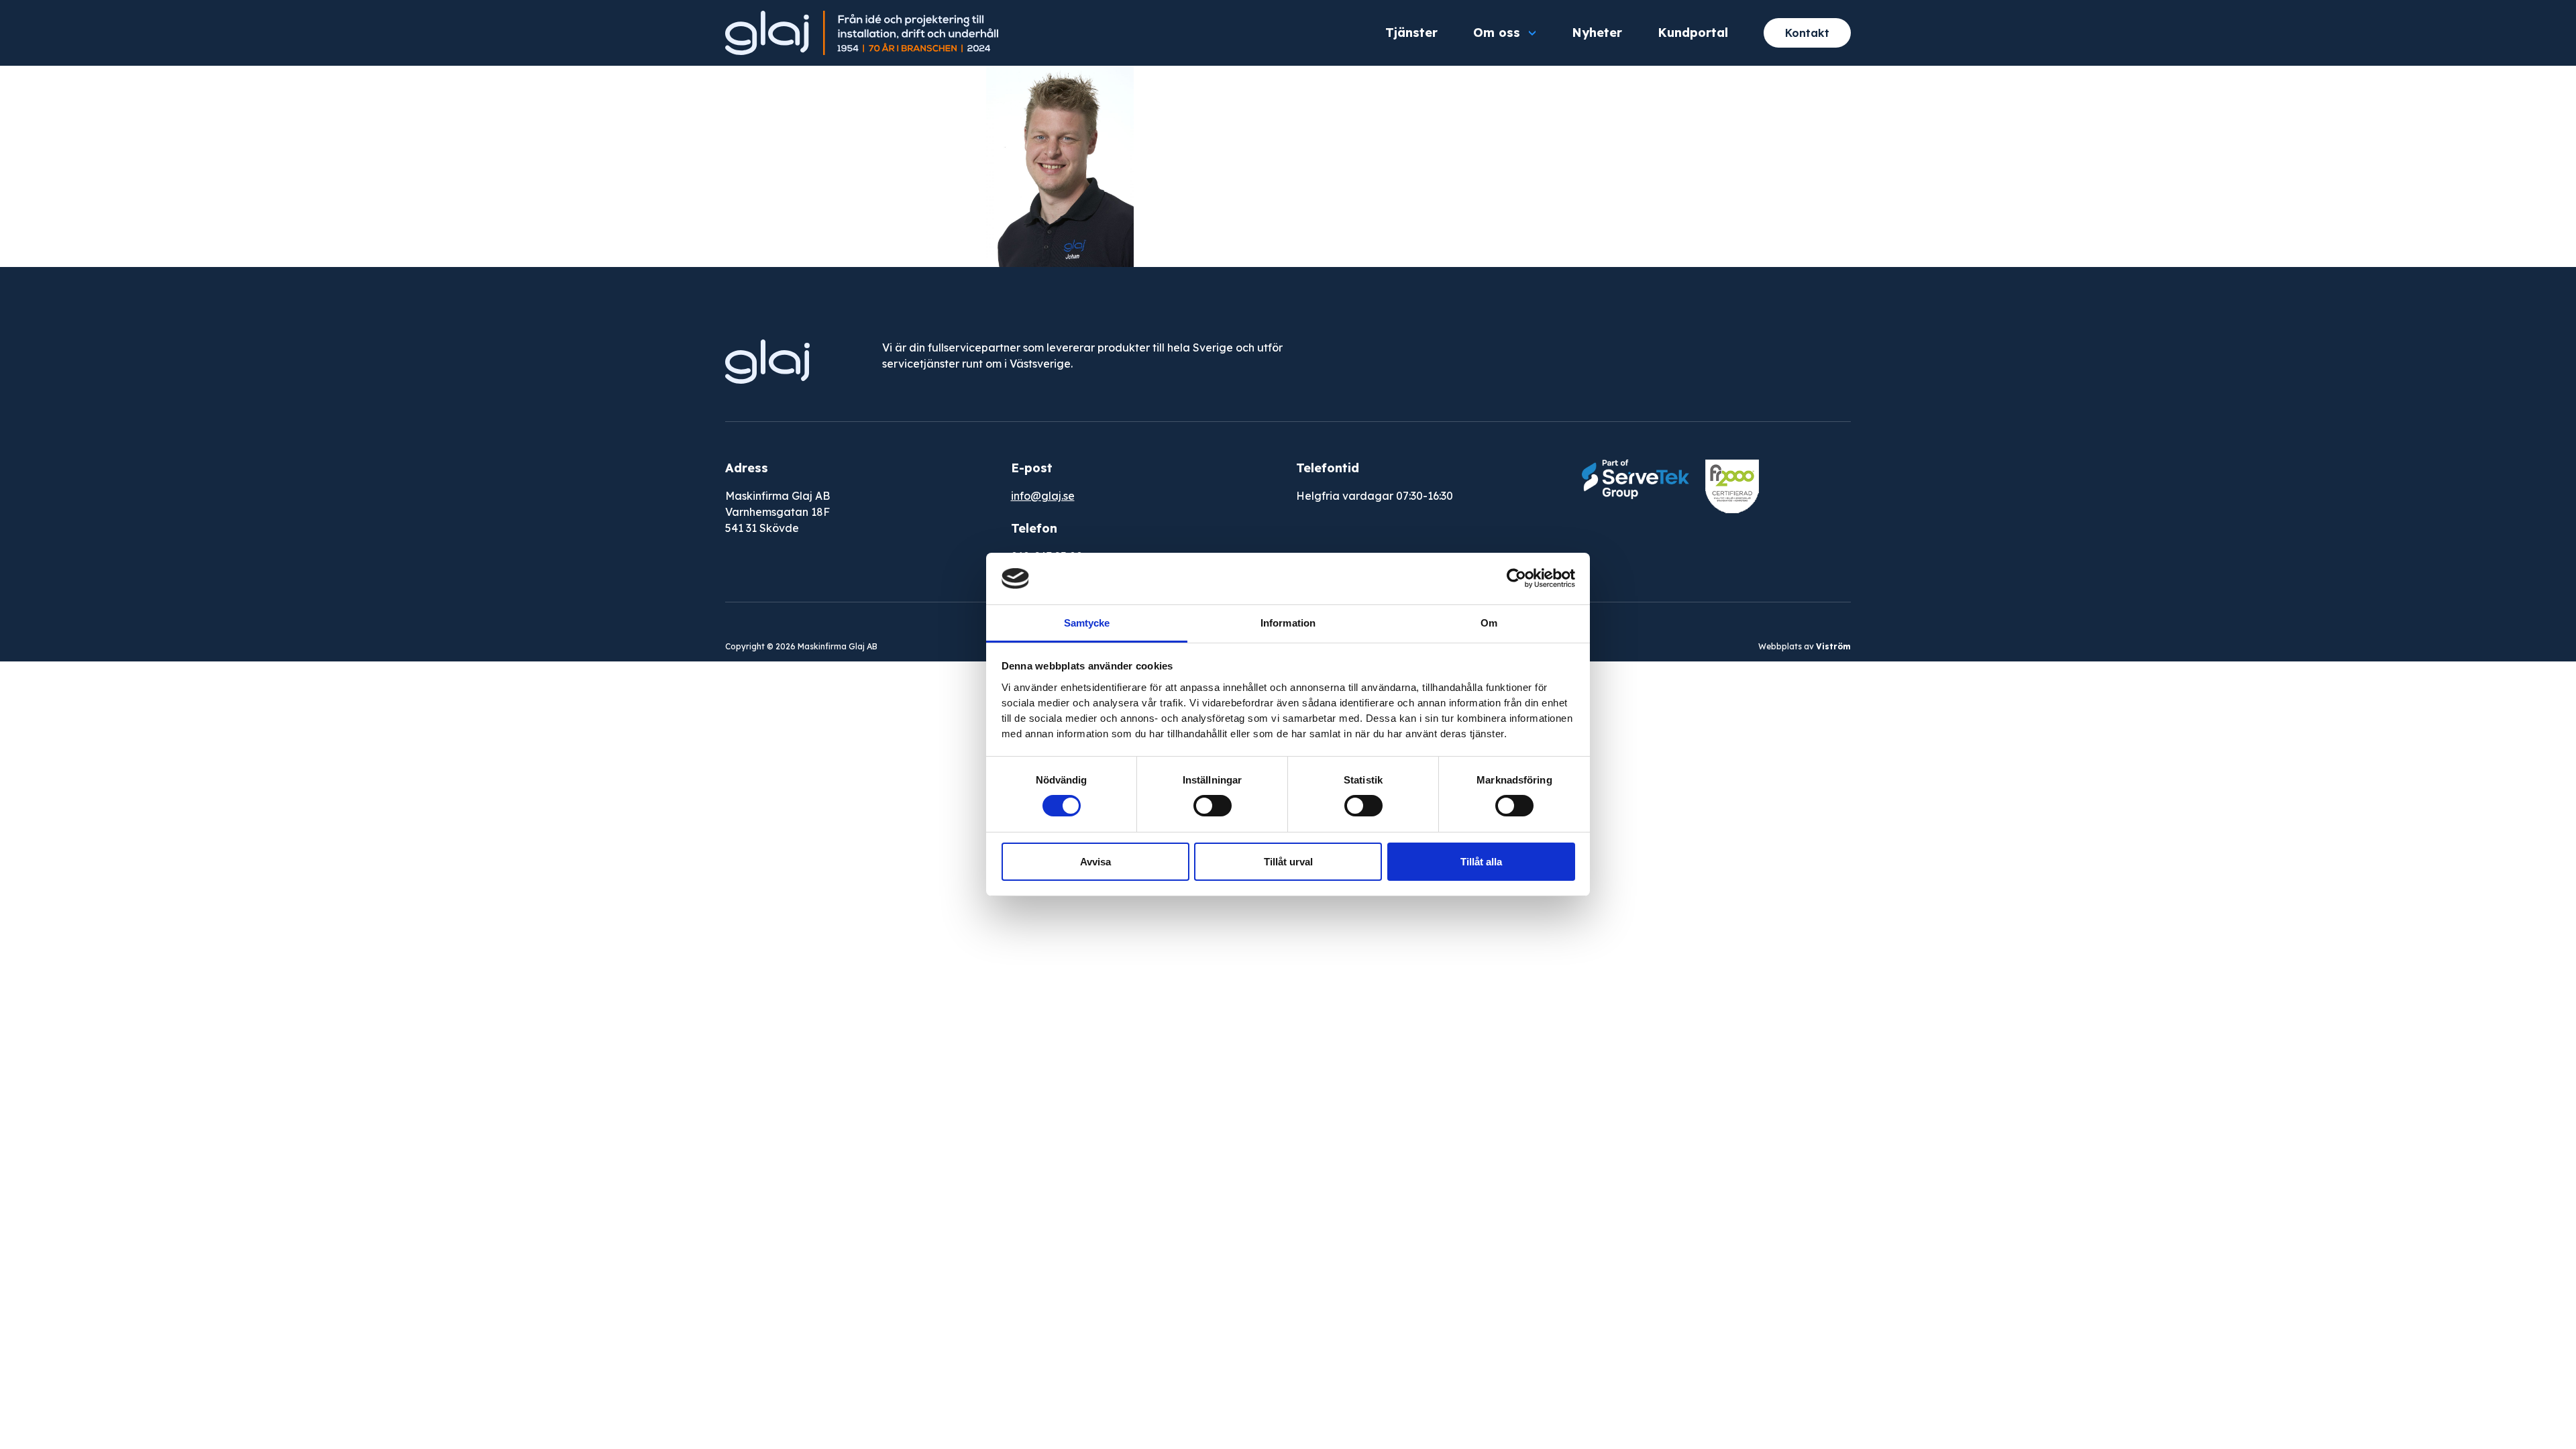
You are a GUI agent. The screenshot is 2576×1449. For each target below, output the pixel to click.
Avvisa (1095, 862)
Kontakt (1807, 33)
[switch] (1213, 806)
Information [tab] (1288, 623)
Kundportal (1693, 33)
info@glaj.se (1043, 496)
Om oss (1497, 33)
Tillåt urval (1288, 862)
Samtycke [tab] (1087, 623)
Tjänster (1411, 33)
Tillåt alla (1481, 862)
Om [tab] (1489, 623)
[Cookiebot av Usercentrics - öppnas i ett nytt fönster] (1516, 578)
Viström (1833, 646)
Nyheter (1597, 33)
